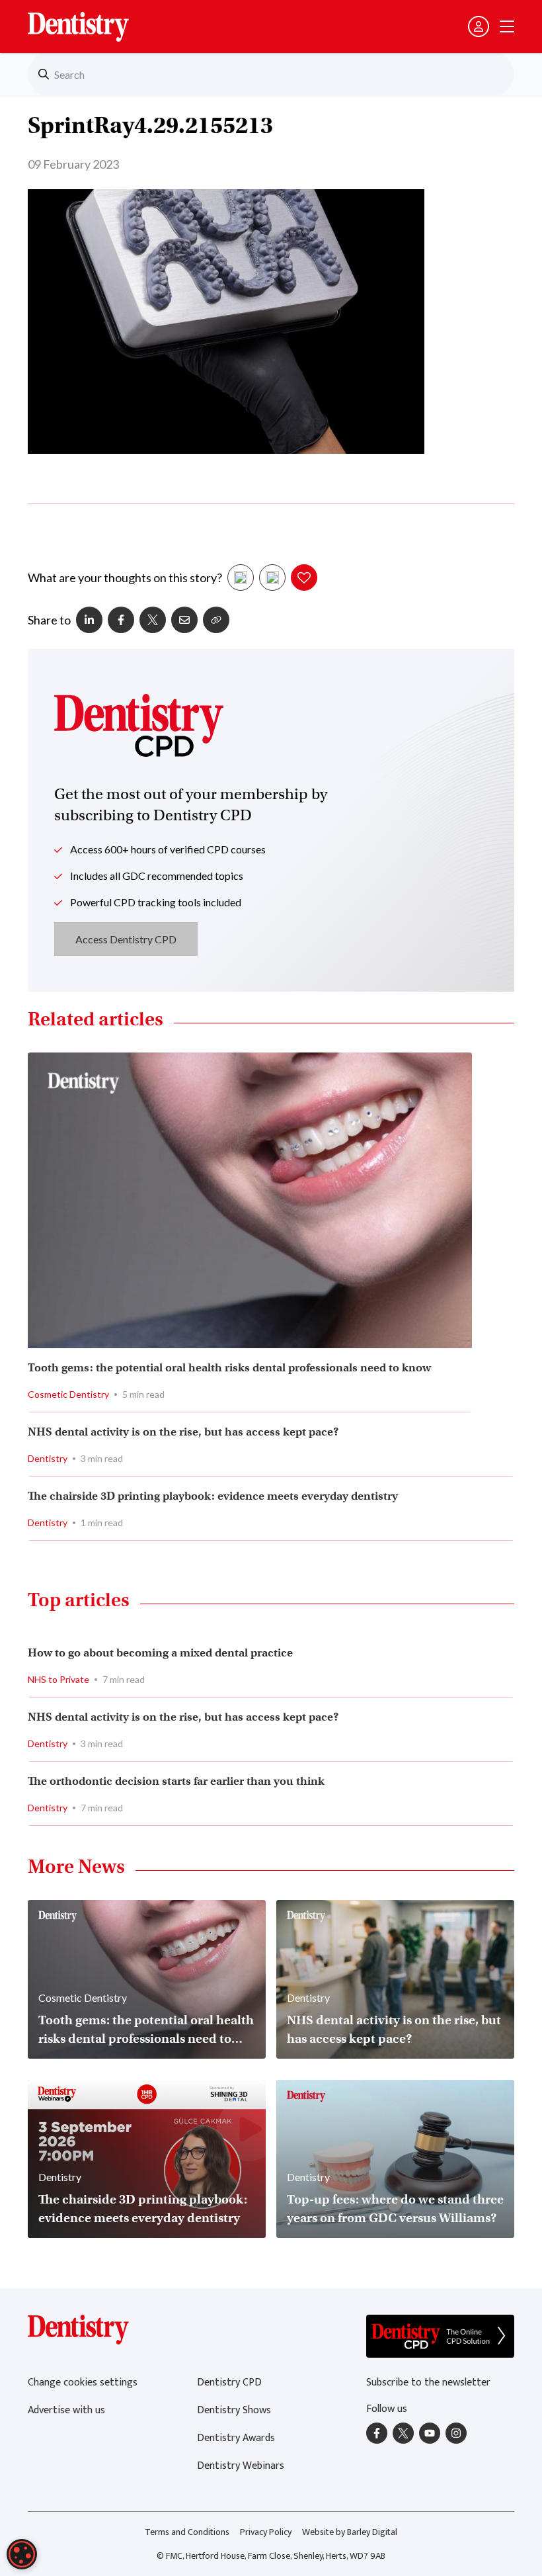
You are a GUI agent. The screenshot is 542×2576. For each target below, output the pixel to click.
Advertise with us (66, 2410)
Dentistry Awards (236, 2438)
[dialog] (22, 2554)
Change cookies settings (83, 2383)
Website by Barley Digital (350, 2532)
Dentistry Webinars (241, 2466)
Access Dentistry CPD (126, 939)
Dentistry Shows (234, 2410)
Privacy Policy (266, 2532)
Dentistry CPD (229, 2383)
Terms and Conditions (187, 2532)
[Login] (479, 26)
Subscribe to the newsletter (428, 2383)
